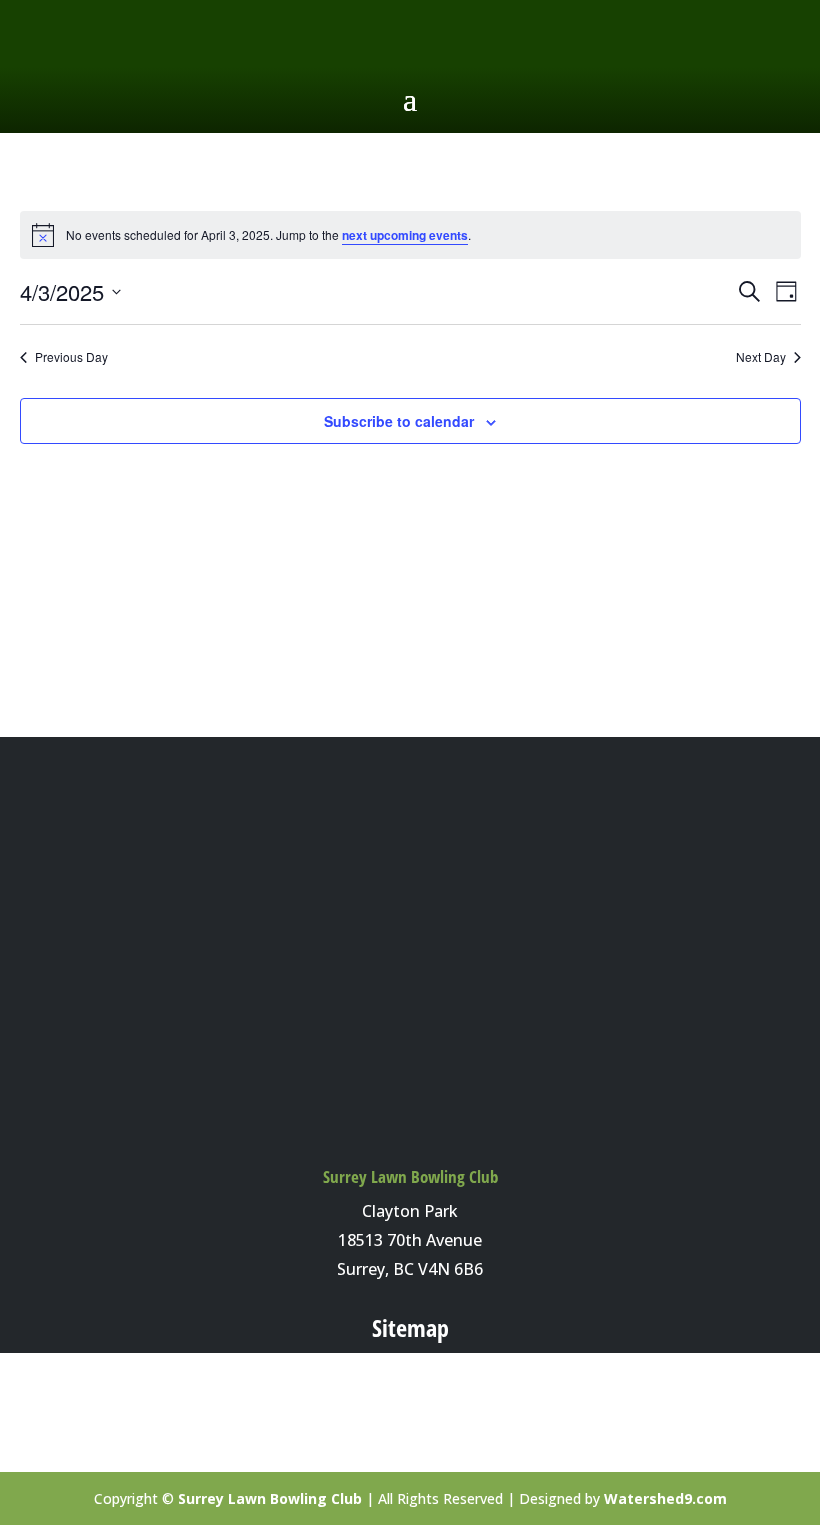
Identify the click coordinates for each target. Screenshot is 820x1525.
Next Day (761, 357)
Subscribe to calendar (399, 421)
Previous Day (71, 357)
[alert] (410, 235)
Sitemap (410, 1327)
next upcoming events (405, 235)
